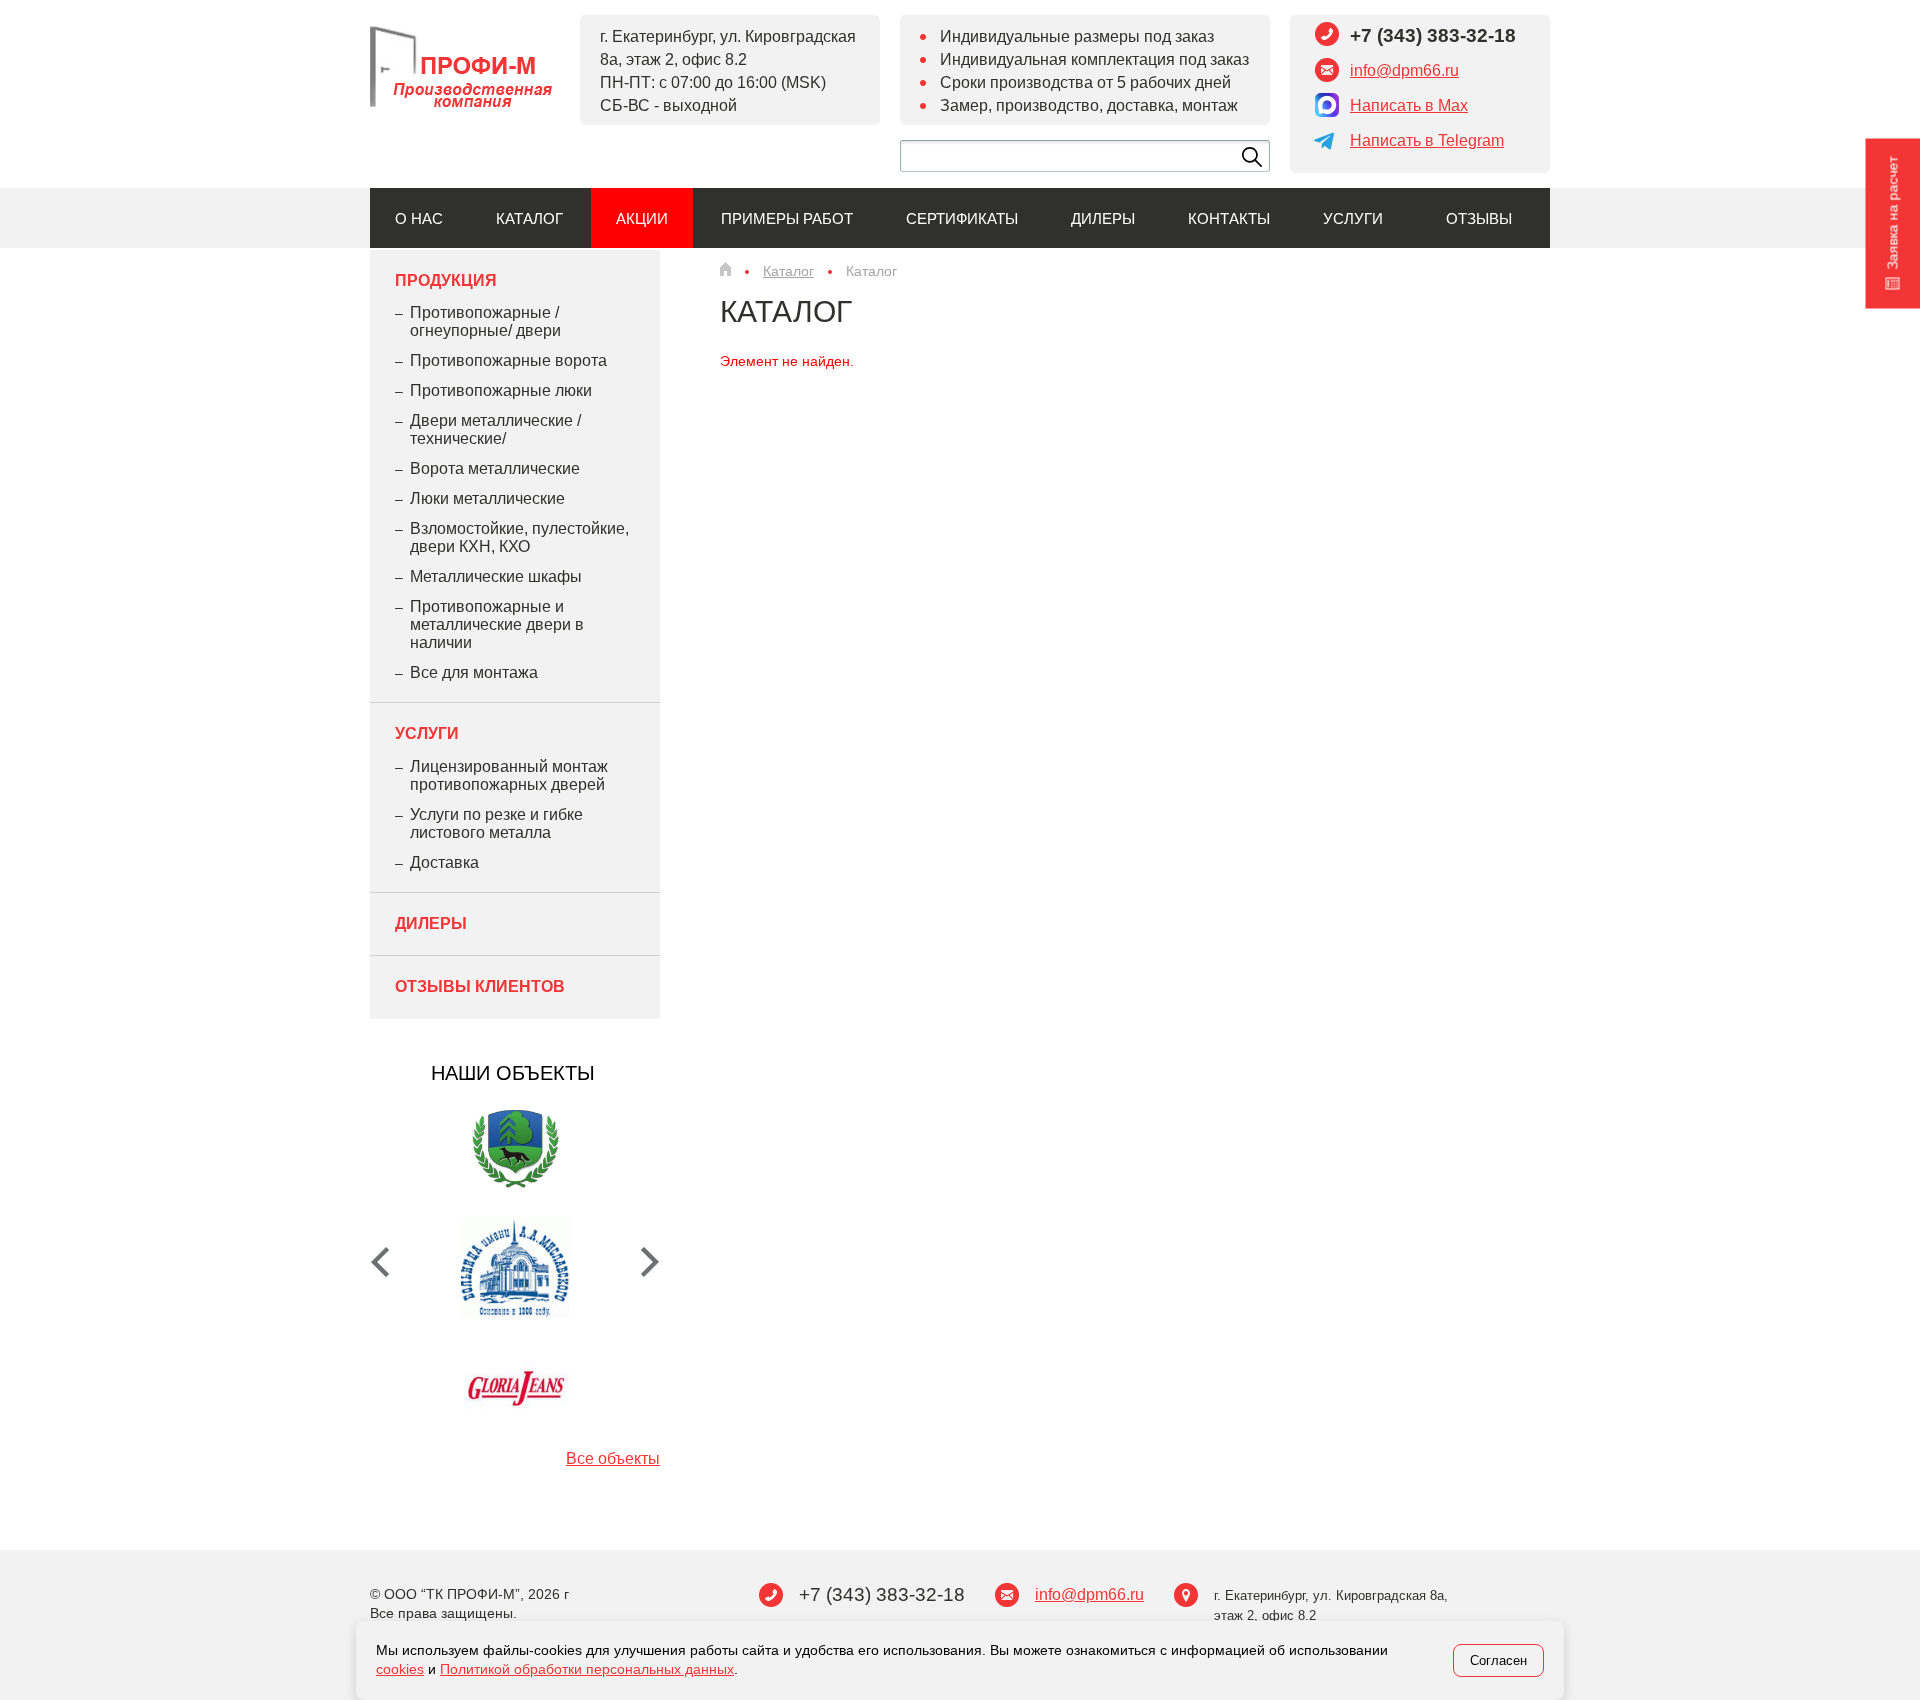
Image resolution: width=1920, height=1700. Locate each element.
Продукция (446, 280)
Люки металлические (487, 498)
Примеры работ (787, 218)
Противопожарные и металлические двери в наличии (497, 624)
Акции (642, 218)
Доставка (444, 862)
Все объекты (613, 1458)
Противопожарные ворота (508, 360)
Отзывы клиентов (480, 986)
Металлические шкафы (496, 576)
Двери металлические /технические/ (495, 429)
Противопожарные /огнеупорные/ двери (485, 321)
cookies (400, 1669)
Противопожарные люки (501, 390)
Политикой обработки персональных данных (587, 1669)
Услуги (1353, 218)
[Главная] (725, 269)
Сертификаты (962, 218)
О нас (419, 218)
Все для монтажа (474, 672)
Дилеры (1103, 218)
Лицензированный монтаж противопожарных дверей (509, 775)
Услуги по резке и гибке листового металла (496, 823)
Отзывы (1479, 218)
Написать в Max (1409, 105)
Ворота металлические (495, 468)
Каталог (529, 218)
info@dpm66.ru (1404, 70)
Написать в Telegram (1427, 140)
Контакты (1229, 218)
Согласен (1498, 1660)
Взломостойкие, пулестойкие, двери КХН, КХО (519, 537)
